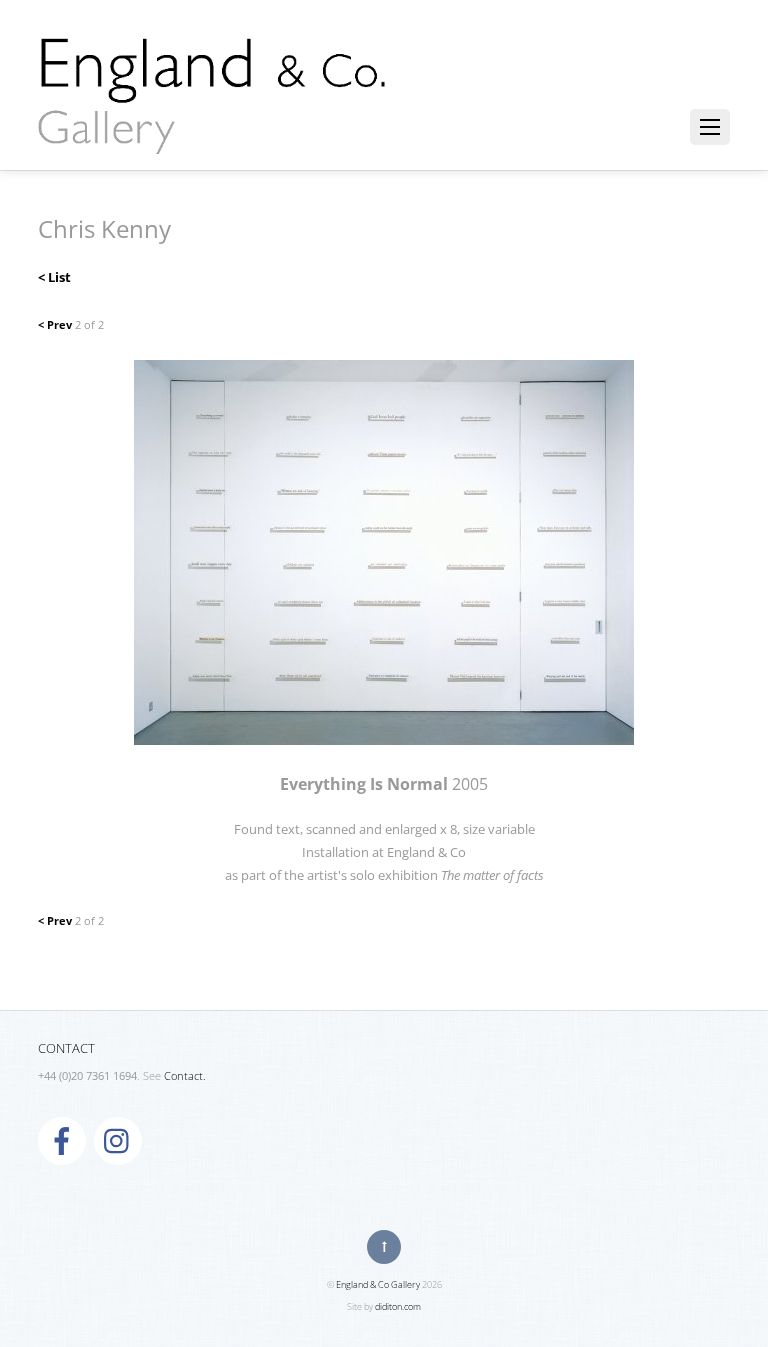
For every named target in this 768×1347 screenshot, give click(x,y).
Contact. (185, 1076)
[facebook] (62, 1140)
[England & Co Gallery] (213, 133)
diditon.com (398, 1306)
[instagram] (118, 1140)
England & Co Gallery (378, 1284)
